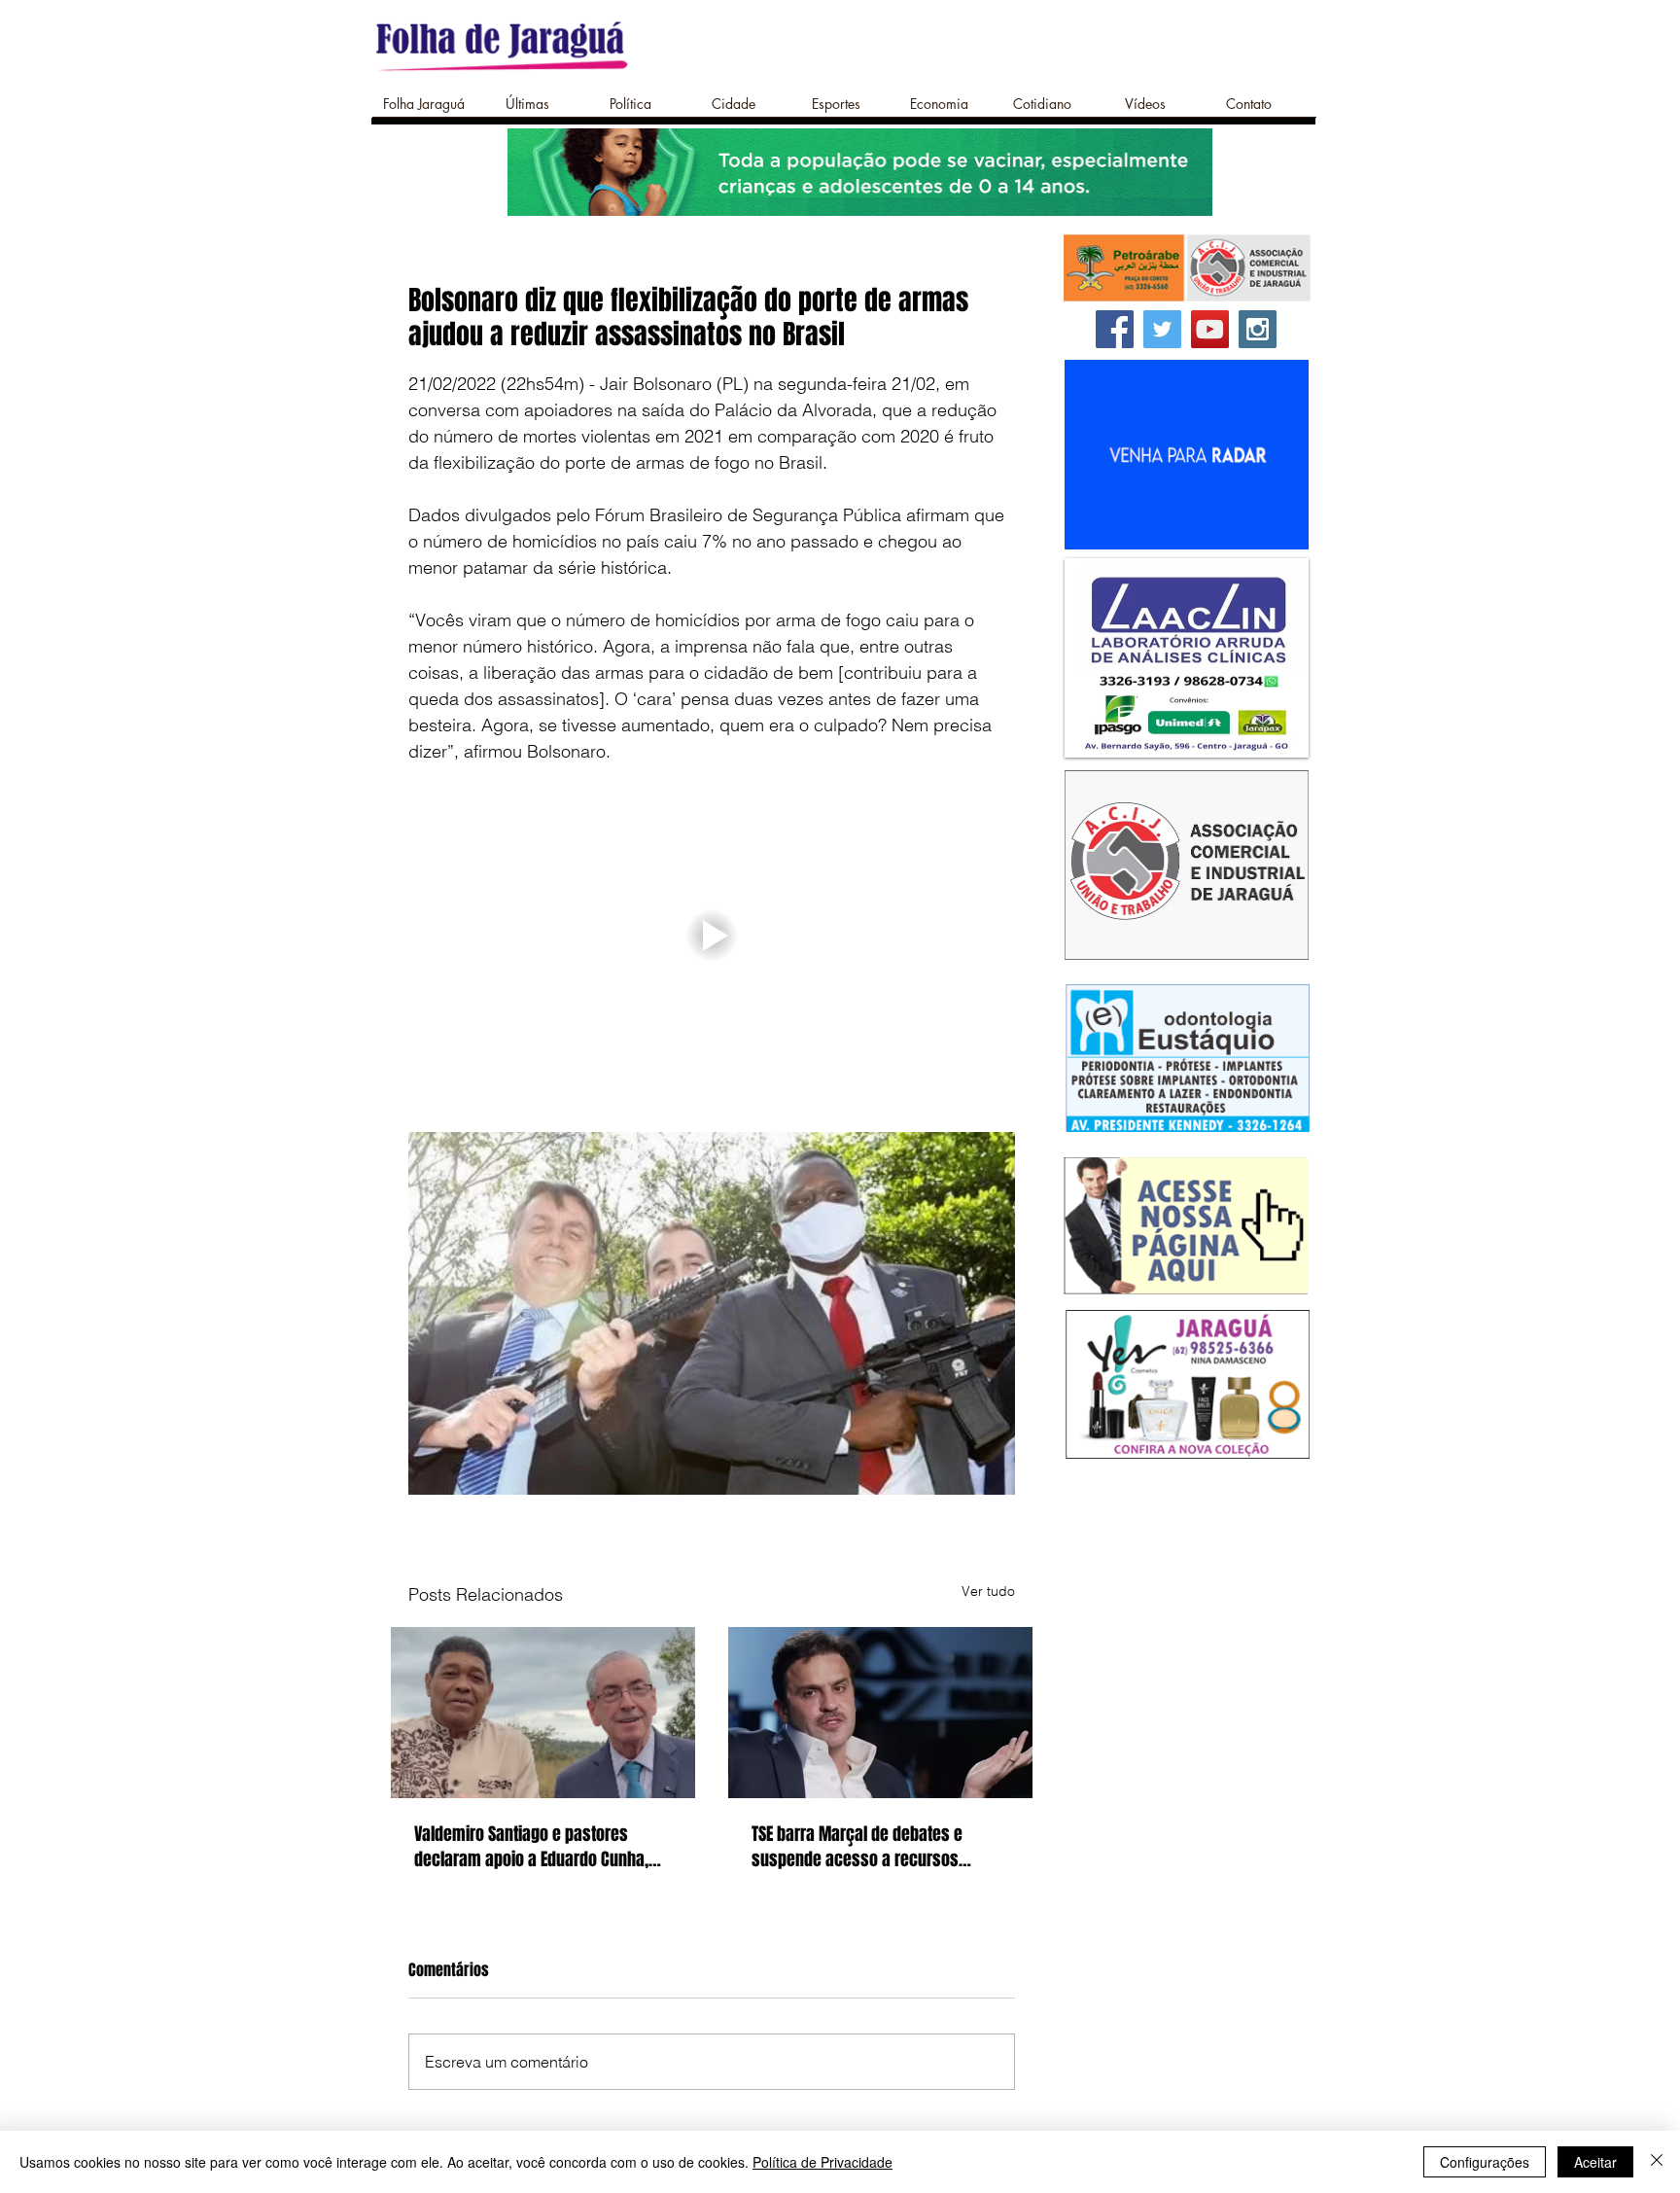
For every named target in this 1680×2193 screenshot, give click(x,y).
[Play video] (712, 935)
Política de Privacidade (822, 2162)
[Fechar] (1657, 2162)
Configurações (1485, 2162)
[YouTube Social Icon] (1210, 329)
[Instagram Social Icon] (1258, 329)
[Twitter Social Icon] (1162, 329)
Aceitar (1595, 2162)
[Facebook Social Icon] (1115, 329)
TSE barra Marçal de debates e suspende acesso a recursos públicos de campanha (857, 1847)
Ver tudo (988, 1591)
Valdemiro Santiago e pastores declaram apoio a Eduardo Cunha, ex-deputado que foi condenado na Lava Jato (536, 1847)
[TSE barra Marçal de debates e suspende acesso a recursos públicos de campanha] (880, 1713)
